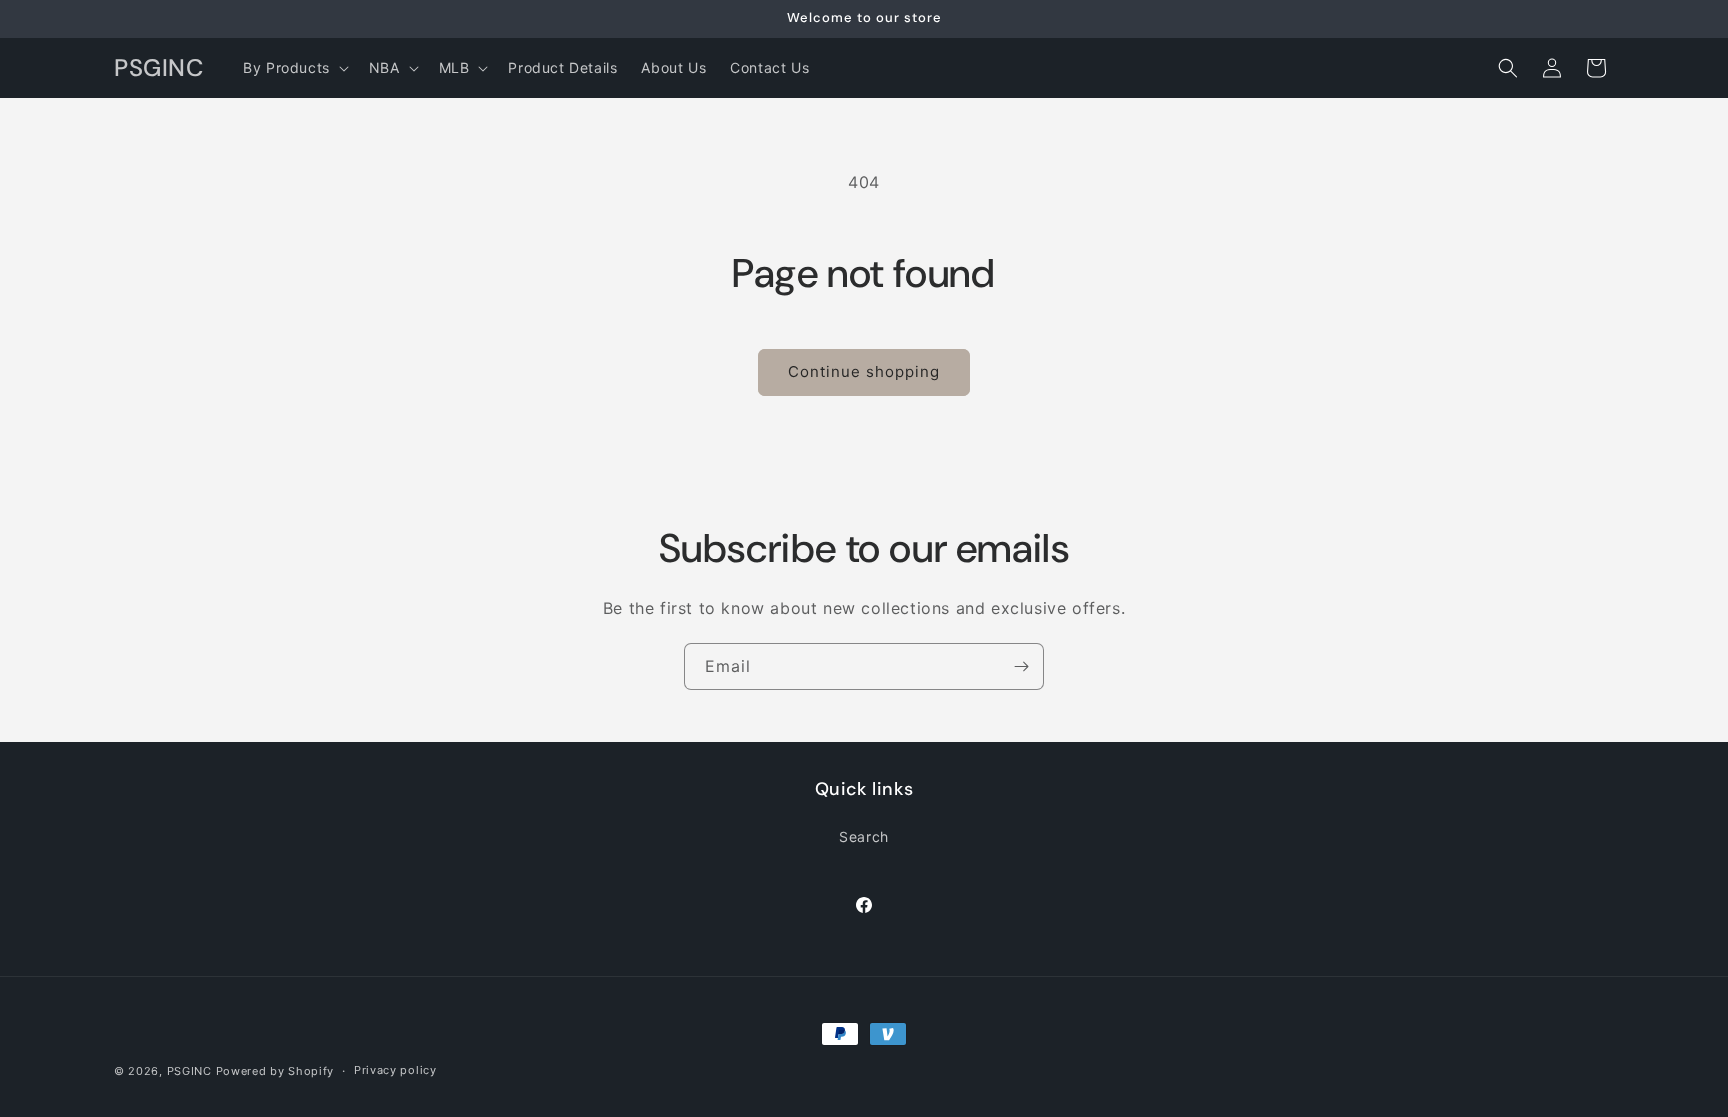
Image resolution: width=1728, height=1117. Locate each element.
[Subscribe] (1021, 666)
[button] (294, 68)
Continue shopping (864, 371)
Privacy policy (395, 1070)
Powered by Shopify (275, 1071)
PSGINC (189, 1071)
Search (864, 835)
